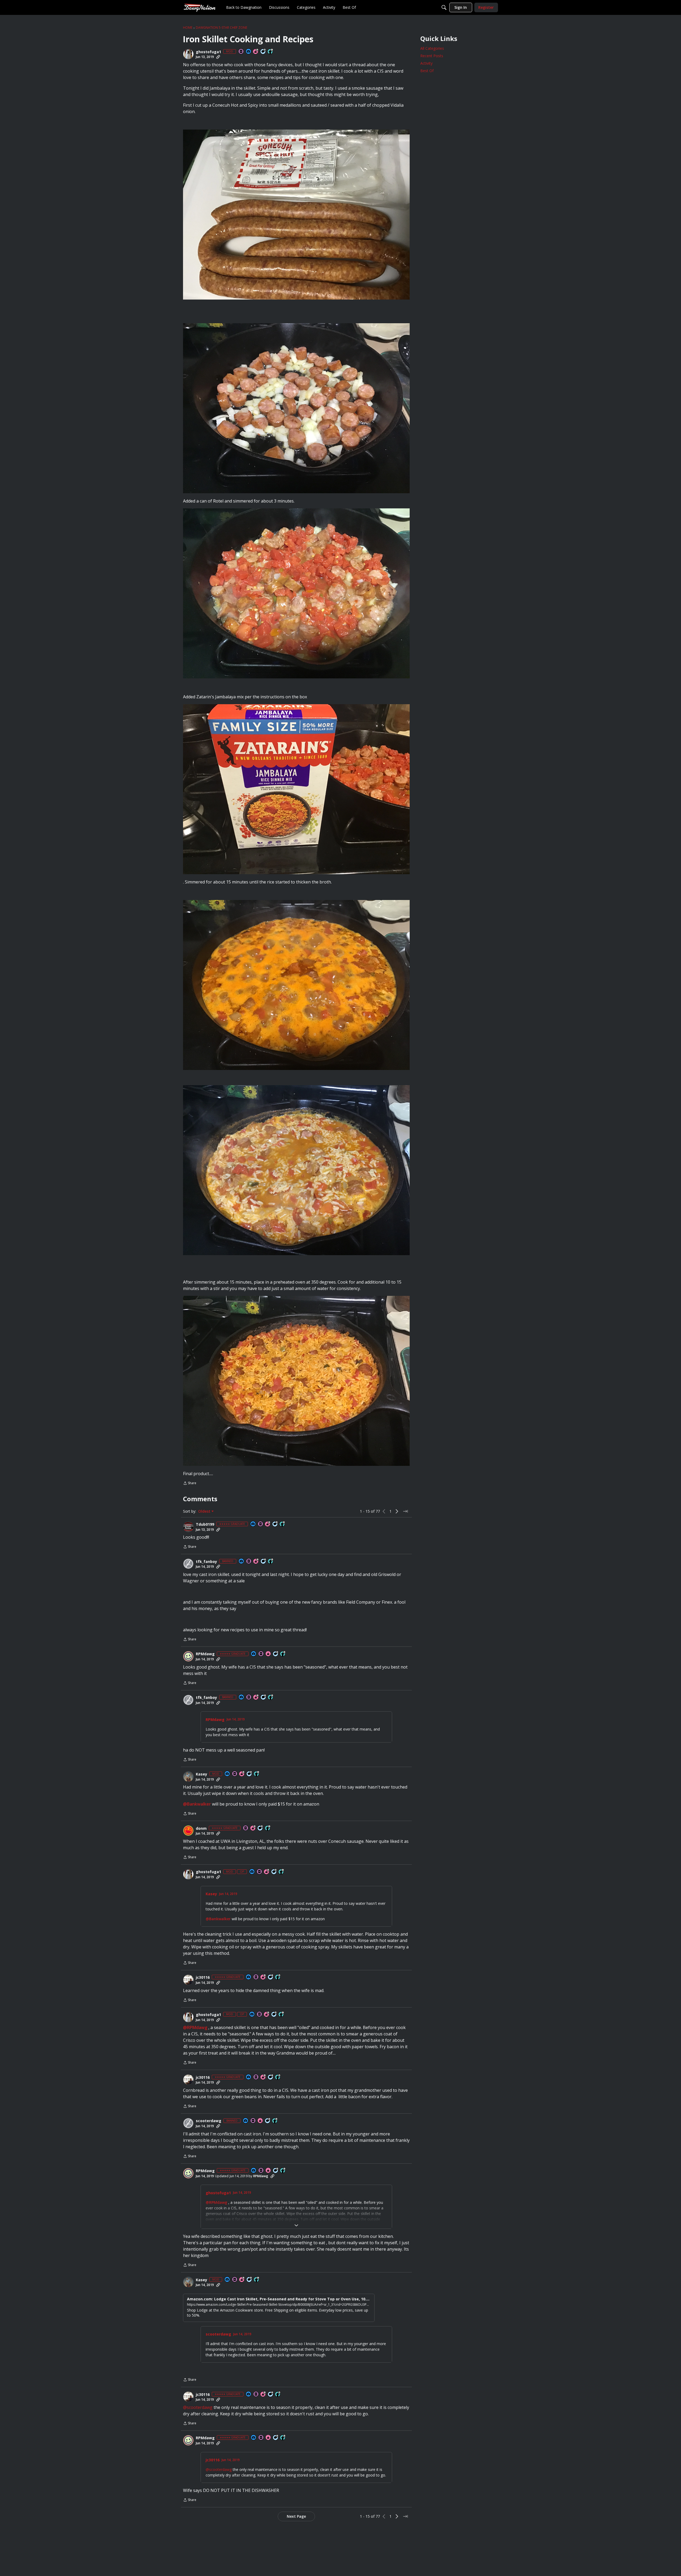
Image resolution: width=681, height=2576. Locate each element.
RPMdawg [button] (205, 1654)
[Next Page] (397, 1511)
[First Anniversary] (268, 1654)
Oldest (205, 1511)
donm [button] (201, 1828)
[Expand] (296, 2225)
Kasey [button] (202, 1774)
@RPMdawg (195, 2027)
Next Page (296, 2516)
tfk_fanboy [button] (206, 1562)
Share (190, 1484)
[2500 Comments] (264, 1561)
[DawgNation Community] (200, 7)
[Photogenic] (249, 52)
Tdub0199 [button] (205, 1524)
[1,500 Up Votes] (278, 1977)
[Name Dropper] (241, 52)
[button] (188, 54)
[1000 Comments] (275, 1524)
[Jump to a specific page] (405, 1511)
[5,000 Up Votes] (275, 2121)
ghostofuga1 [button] (208, 52)
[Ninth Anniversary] (256, 52)
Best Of (427, 71)
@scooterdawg (198, 2407)
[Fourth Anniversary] (256, 1561)
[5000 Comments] (263, 52)
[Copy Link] (218, 57)
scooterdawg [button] (209, 2121)
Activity (426, 63)
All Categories (432, 48)
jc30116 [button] (203, 1977)
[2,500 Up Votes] (283, 1524)
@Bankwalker (197, 1804)
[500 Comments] (271, 1977)
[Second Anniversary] (253, 1828)
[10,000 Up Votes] (271, 52)
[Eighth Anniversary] (242, 1774)
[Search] (444, 7)
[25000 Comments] (250, 1774)
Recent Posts (432, 56)
